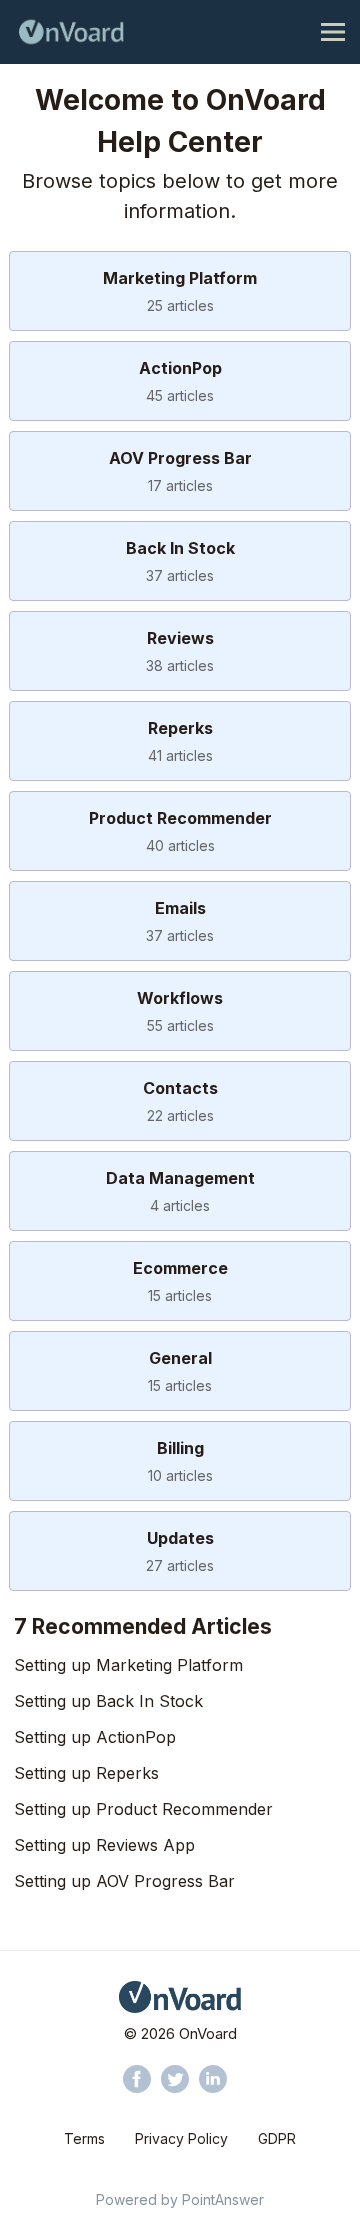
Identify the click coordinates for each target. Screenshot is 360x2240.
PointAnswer (223, 2199)
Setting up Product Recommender (143, 1809)
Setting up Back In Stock (108, 1701)
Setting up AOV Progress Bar (124, 1881)
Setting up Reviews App (104, 1845)
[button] (137, 2079)
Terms (84, 2138)
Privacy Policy (181, 2138)
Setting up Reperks (86, 1773)
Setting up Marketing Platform (128, 1665)
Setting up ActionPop (95, 1737)
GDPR (277, 2138)
